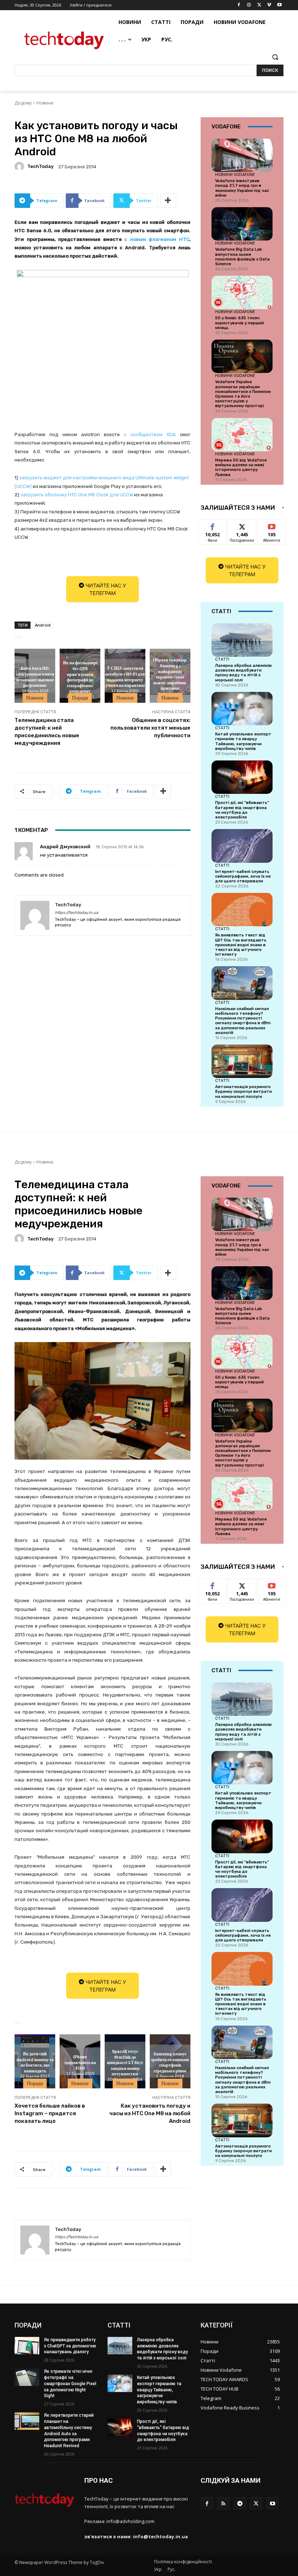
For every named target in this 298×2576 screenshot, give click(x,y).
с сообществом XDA (150, 434)
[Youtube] (279, 5)
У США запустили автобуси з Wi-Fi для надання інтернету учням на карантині (125, 677)
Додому (23, 103)
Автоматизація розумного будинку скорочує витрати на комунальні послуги (243, 1092)
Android (43, 625)
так (213, 525)
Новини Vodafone (235, 175)
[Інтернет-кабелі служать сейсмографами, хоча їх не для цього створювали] (242, 846)
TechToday (40, 166)
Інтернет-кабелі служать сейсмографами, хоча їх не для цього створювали (243, 876)
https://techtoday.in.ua (76, 913)
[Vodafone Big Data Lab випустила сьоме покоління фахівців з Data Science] (242, 224)
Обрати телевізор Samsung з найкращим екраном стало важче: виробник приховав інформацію (170, 677)
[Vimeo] (269, 5)
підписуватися (277, 525)
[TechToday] (20, 167)
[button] (275, 57)
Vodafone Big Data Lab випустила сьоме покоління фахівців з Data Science (242, 257)
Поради (80, 698)
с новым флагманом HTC (157, 239)
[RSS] (223, 2503)
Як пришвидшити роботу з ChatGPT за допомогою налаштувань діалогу (70, 2346)
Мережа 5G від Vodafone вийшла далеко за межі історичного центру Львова (241, 467)
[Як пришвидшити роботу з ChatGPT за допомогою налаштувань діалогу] (27, 2346)
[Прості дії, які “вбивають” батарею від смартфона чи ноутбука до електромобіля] (242, 777)
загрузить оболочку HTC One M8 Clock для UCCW (77, 495)
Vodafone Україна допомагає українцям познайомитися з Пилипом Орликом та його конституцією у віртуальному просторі (243, 394)
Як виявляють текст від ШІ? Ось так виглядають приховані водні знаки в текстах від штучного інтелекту (241, 945)
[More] (168, 201)
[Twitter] (259, 5)
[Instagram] (249, 5)
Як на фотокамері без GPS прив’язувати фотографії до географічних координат (80, 677)
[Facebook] (239, 5)
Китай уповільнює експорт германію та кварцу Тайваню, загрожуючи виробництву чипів (243, 741)
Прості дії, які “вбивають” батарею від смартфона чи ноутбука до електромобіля (242, 810)
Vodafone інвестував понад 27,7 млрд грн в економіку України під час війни (242, 188)
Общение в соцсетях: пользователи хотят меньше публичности (150, 728)
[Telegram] (240, 2503)
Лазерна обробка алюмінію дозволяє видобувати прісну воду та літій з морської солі (243, 673)
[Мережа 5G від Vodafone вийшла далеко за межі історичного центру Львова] (242, 435)
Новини (45, 103)
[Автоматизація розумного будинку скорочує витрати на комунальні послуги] (242, 1061)
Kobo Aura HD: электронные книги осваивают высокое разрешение (35, 677)
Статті (222, 659)
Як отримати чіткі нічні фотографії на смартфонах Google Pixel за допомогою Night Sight (70, 2384)
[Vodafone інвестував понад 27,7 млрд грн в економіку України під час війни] (242, 155)
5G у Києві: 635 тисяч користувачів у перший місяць (239, 323)
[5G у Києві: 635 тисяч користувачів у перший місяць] (242, 292)
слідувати (242, 525)
